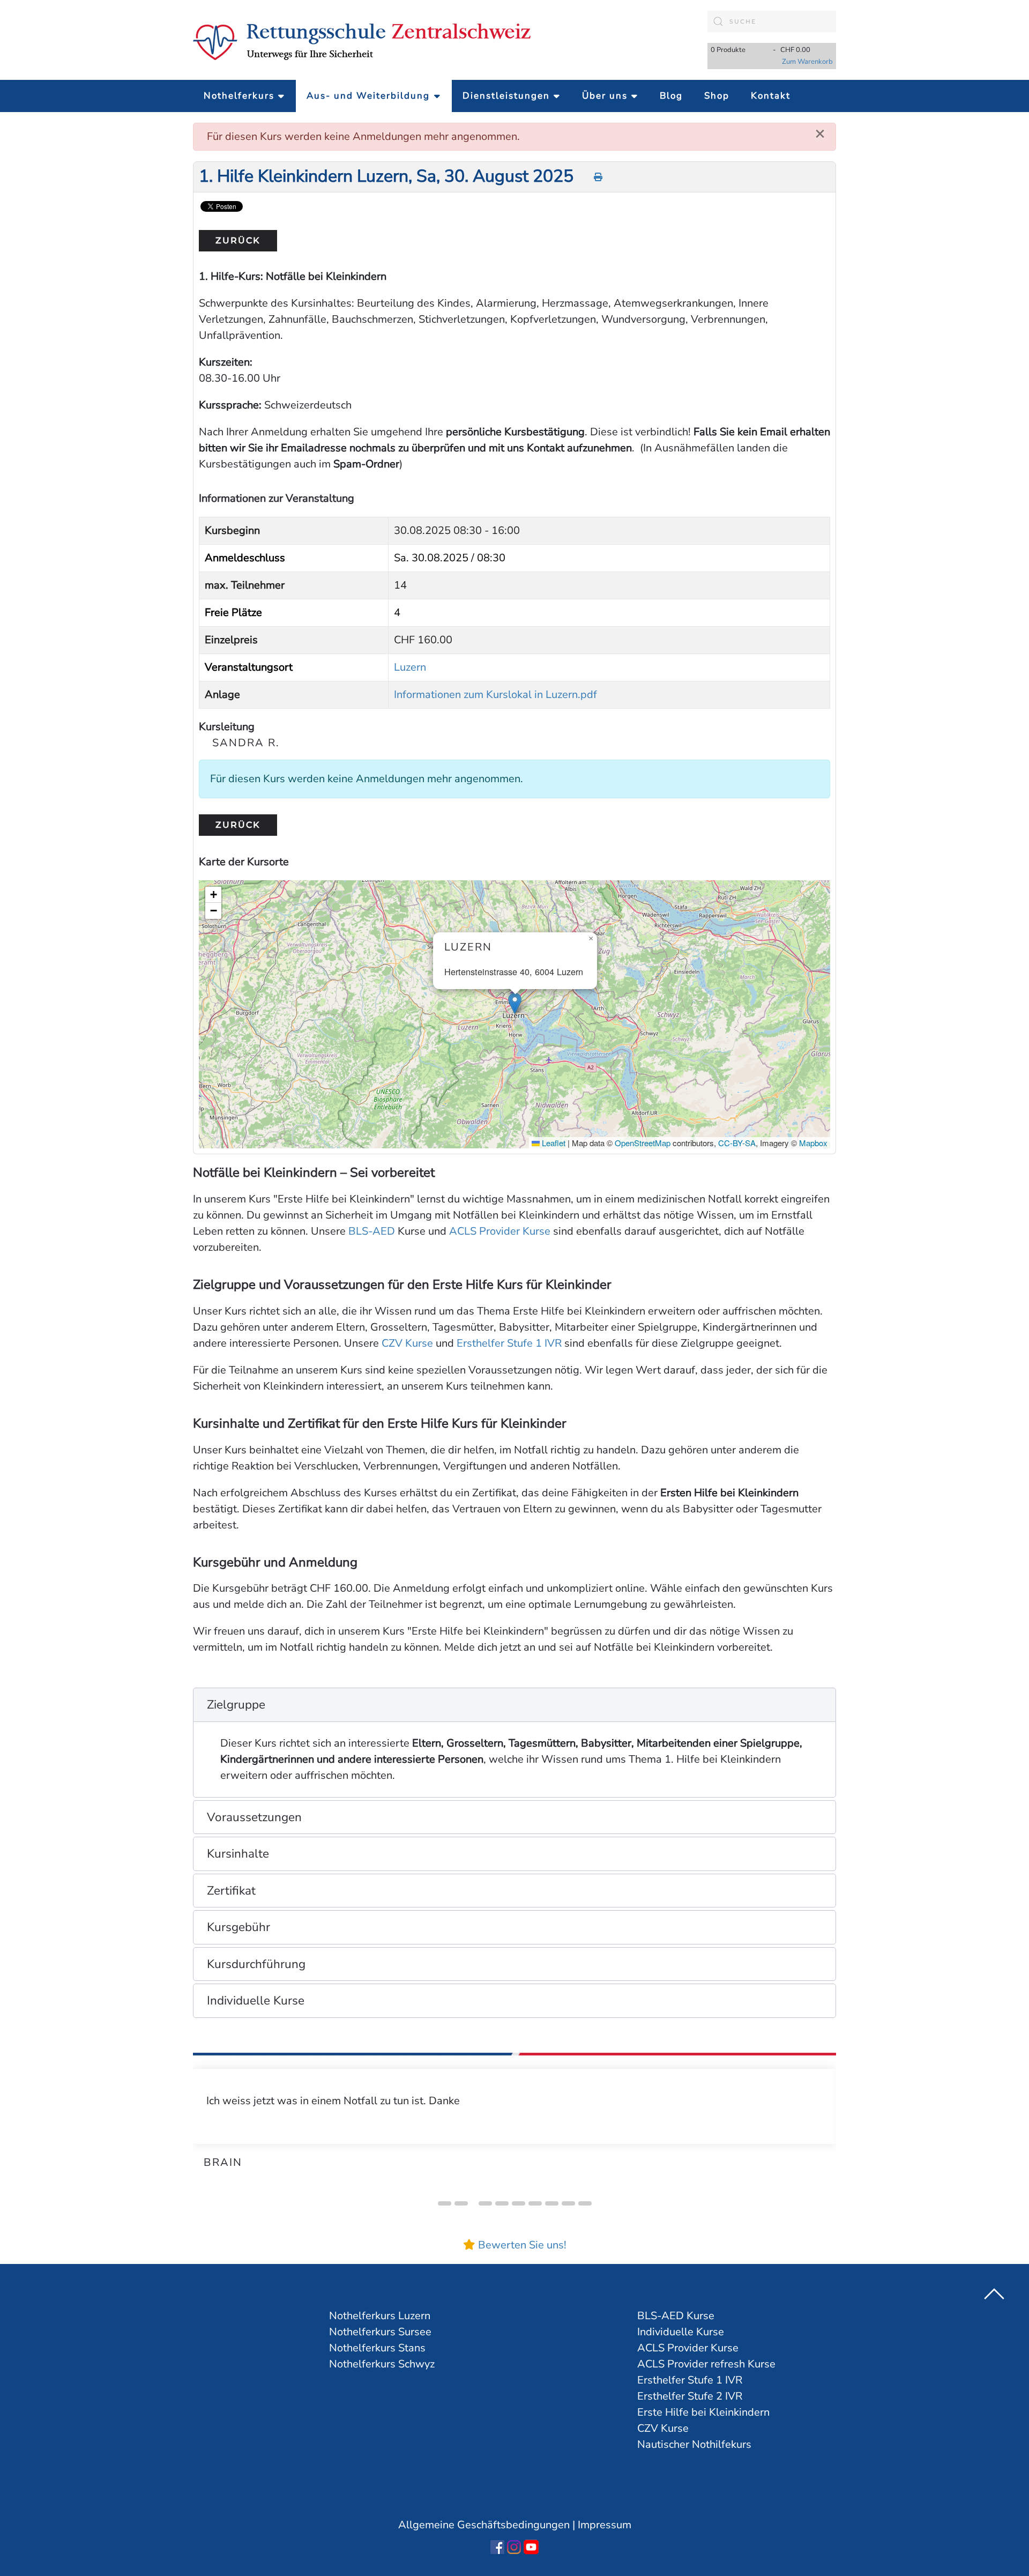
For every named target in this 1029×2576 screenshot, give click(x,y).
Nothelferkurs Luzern (380, 2316)
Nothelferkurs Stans (377, 2348)
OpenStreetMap (643, 1143)
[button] (515, 1003)
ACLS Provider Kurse (500, 1231)
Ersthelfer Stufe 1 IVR (509, 1343)
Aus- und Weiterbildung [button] (368, 96)
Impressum (605, 2525)
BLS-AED (372, 1231)
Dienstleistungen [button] (506, 96)
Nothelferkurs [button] (239, 96)
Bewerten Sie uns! (522, 2245)
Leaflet (553, 1143)
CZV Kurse (407, 1343)
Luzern (410, 667)
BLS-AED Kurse (676, 2316)
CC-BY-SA (737, 1143)
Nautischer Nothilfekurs (694, 2444)
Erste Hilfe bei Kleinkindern (703, 2412)
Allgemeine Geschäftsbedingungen (484, 2525)
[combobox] (772, 21)
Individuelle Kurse (681, 2332)
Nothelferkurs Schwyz (382, 2364)
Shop (717, 96)
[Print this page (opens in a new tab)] (599, 177)
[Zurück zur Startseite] (362, 40)
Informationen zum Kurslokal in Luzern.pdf (495, 695)
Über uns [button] (605, 96)
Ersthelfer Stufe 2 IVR (690, 2396)
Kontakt (771, 96)
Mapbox (813, 1143)
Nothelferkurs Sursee (380, 2332)
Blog (671, 96)
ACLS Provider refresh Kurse (706, 2364)
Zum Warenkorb (807, 62)
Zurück (238, 240)
